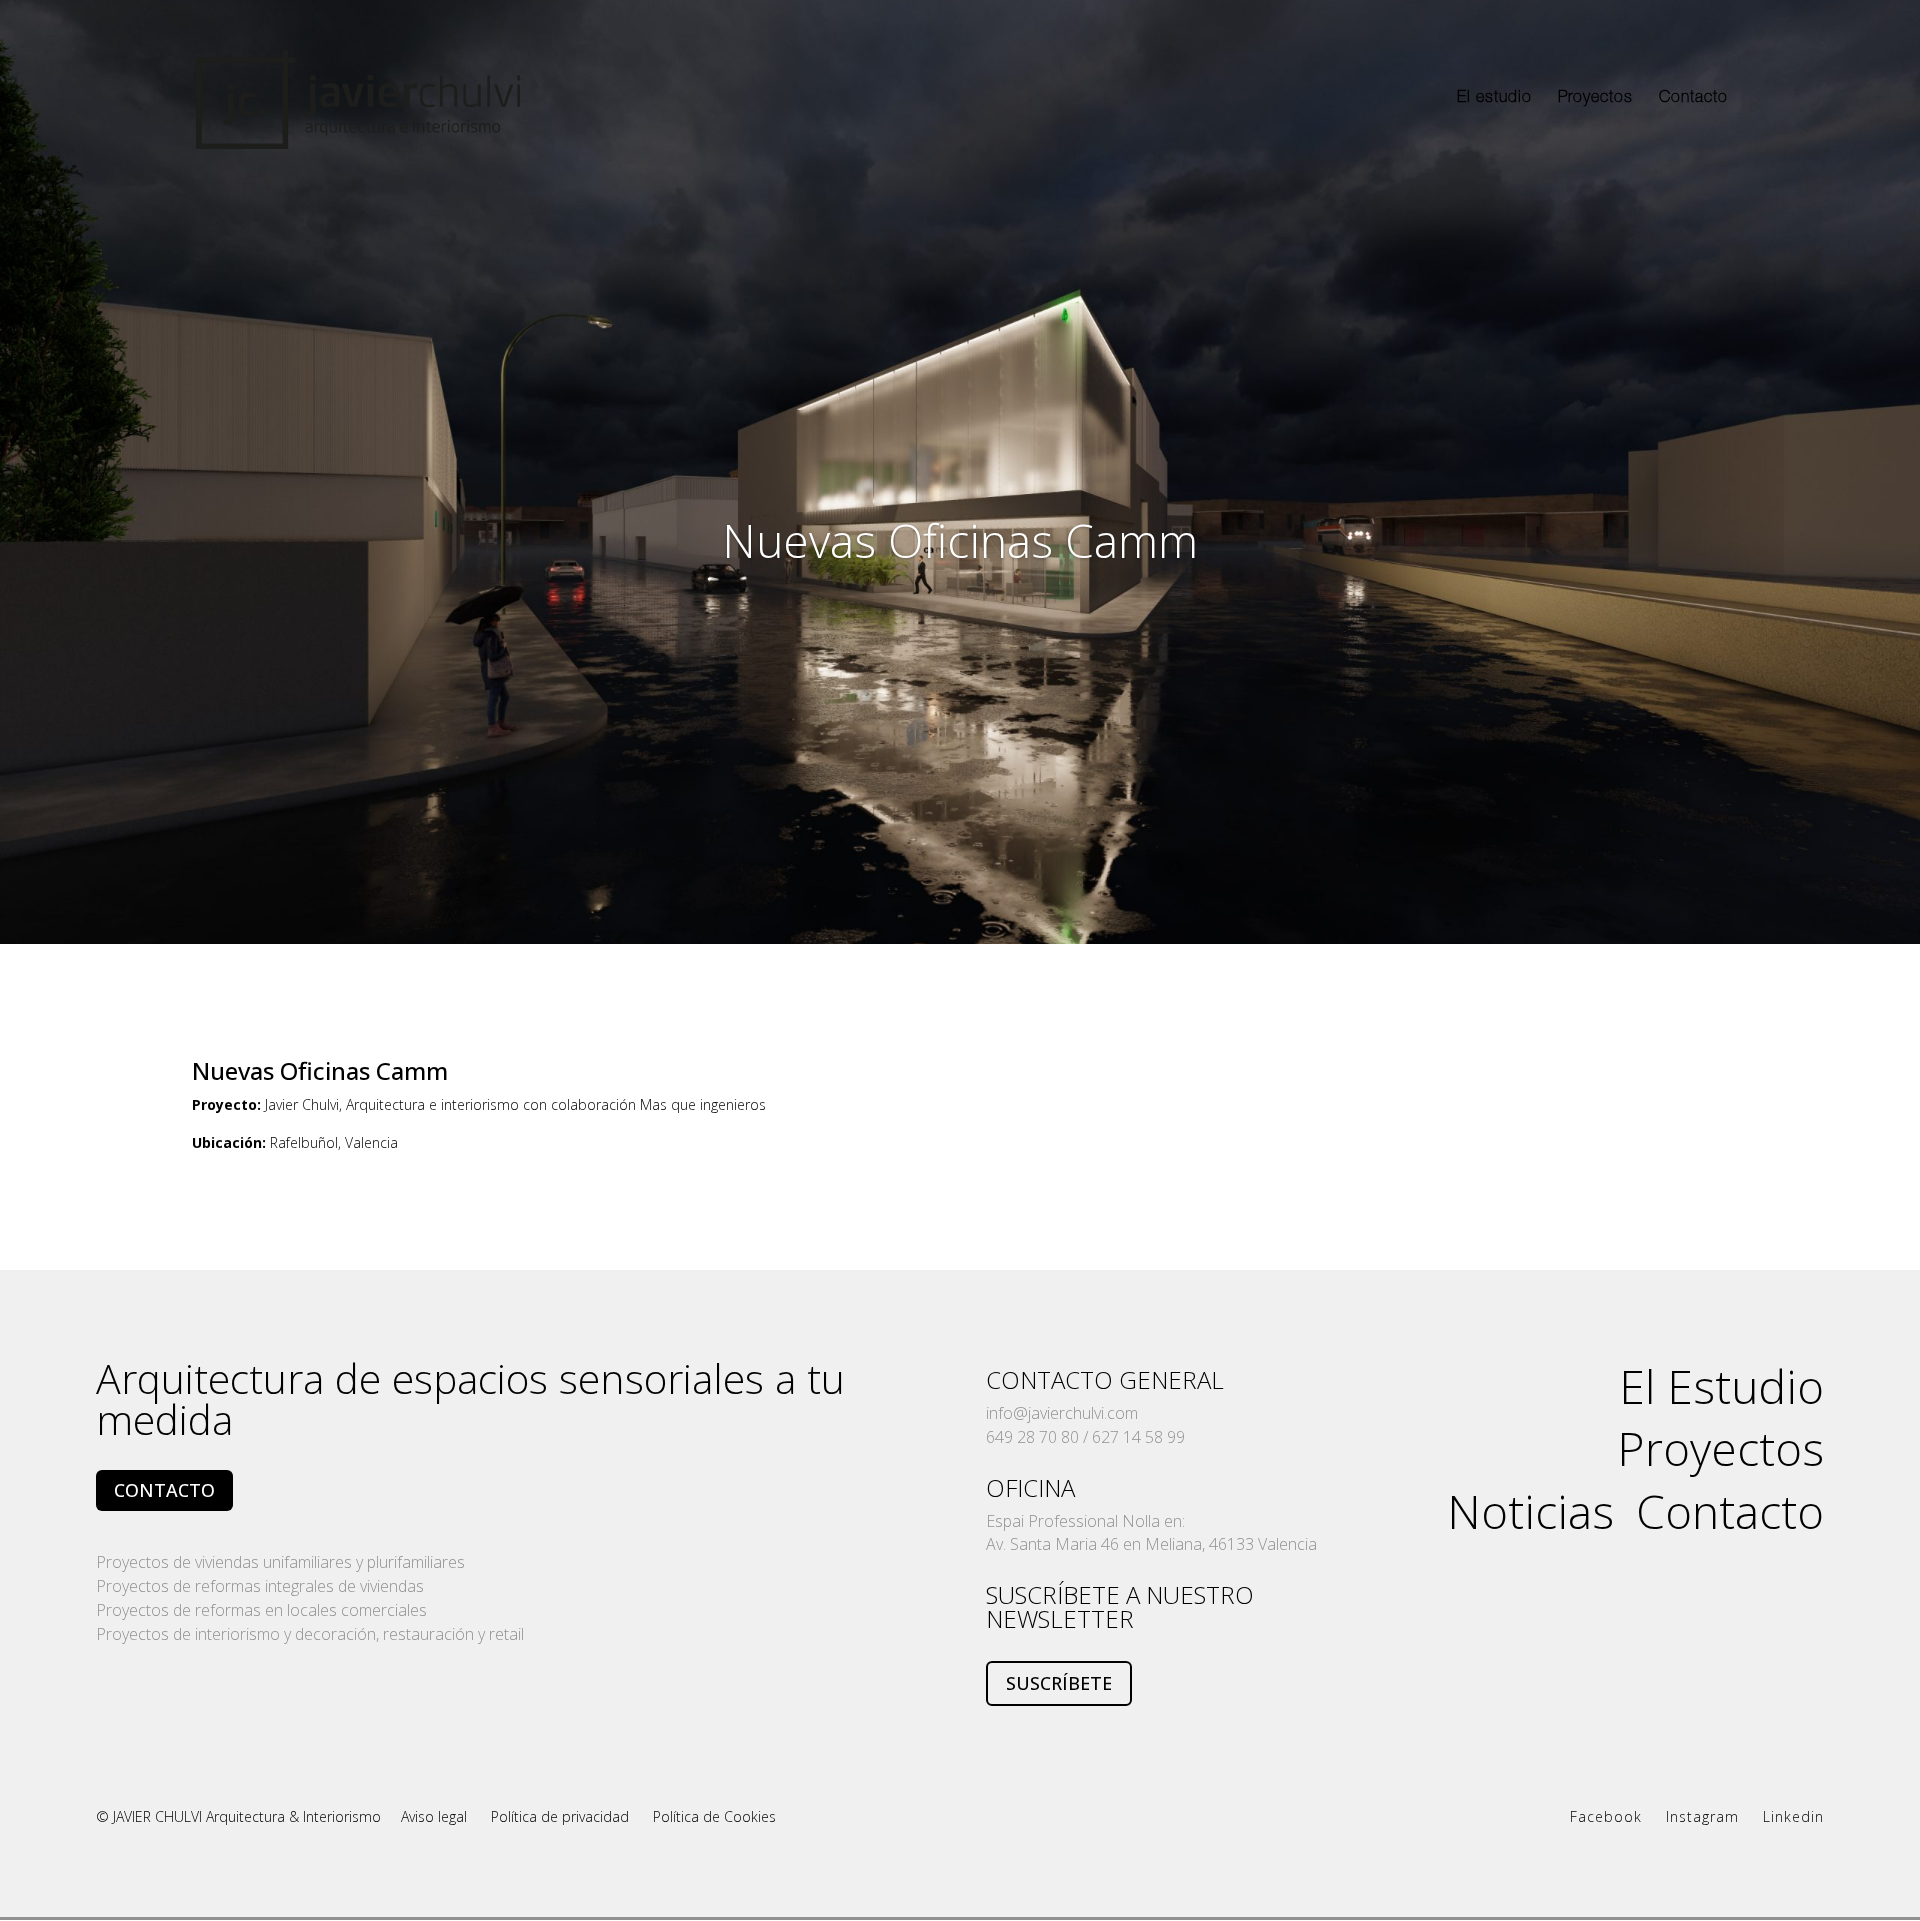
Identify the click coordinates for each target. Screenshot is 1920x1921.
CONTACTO (164, 1490)
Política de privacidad (560, 1816)
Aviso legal (436, 1816)
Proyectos (1595, 99)
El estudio (1494, 99)
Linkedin (1793, 1816)
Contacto (1693, 99)
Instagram (1702, 1816)
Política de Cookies (714, 1816)
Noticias (1530, 1507)
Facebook (1606, 1816)
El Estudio (1721, 1382)
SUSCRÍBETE (1059, 1683)
